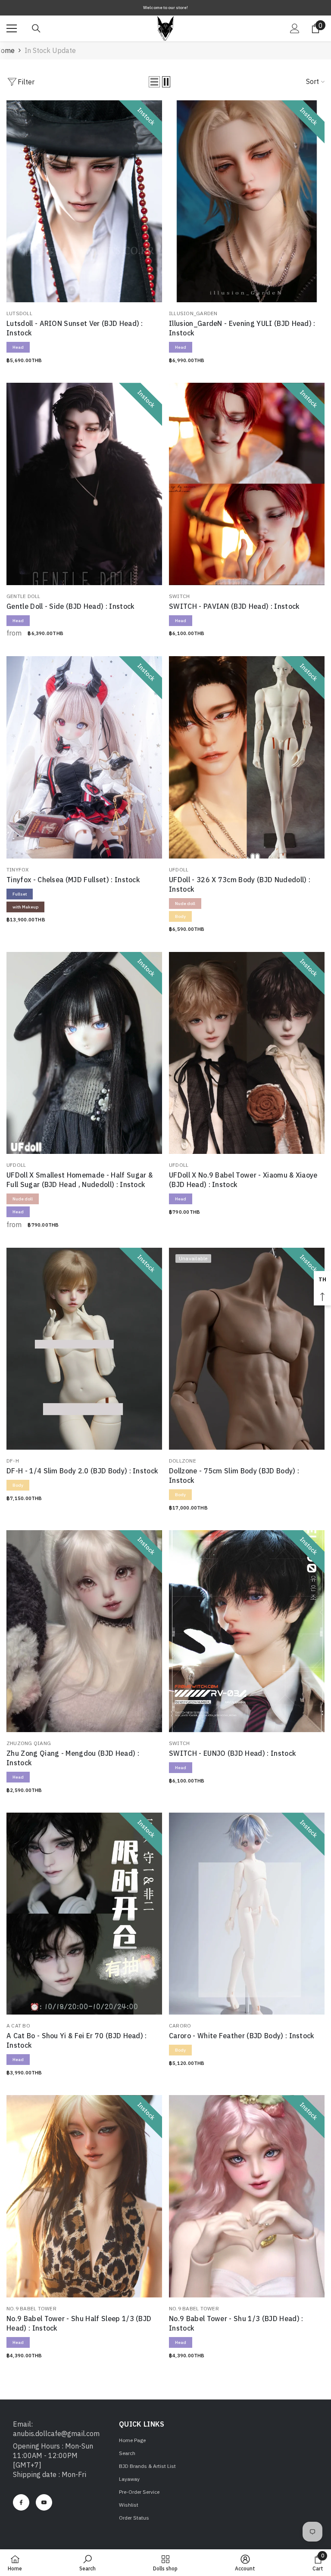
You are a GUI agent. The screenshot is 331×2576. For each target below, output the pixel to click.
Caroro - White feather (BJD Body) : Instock (242, 2036)
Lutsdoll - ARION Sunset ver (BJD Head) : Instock (75, 328)
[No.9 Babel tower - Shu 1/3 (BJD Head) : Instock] (247, 2196)
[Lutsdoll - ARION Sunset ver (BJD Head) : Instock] (84, 201)
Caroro (180, 2026)
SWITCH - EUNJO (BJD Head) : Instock (233, 1753)
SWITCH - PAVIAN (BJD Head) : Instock (234, 606)
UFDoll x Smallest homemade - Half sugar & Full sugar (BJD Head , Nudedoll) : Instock (80, 1180)
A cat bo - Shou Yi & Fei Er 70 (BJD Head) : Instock (77, 2040)
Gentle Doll (23, 596)
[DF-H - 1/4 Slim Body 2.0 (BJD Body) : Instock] (84, 1349)
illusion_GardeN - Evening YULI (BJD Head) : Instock (242, 328)
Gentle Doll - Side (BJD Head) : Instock (70, 606)
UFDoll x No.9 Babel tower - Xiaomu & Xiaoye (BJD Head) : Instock (243, 1180)
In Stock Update (50, 50)
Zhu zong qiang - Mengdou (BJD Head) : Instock (73, 1758)
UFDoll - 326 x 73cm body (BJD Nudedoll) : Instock (240, 884)
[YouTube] (44, 2502)
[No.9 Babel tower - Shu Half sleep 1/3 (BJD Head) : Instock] (84, 2196)
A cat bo (18, 2026)
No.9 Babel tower (31, 2308)
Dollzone (183, 1461)
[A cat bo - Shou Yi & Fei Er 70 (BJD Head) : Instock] (84, 1914)
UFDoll (179, 870)
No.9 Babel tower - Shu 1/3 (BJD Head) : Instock (236, 2323)
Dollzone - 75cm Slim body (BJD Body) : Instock (234, 1476)
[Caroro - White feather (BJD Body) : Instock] (247, 1914)
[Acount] (295, 28)
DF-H (13, 1461)
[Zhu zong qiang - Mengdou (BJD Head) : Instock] (84, 1631)
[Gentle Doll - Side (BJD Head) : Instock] (84, 484)
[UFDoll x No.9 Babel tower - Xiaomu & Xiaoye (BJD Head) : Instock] (247, 1053)
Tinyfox (18, 870)
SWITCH (179, 596)
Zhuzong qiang (29, 1743)
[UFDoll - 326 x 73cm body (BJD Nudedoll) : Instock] (247, 757)
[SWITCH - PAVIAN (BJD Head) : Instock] (247, 484)
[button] (154, 82)
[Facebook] (21, 2502)
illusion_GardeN (193, 313)
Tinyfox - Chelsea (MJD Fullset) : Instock (73, 880)
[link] (87, 2563)
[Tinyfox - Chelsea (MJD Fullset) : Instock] (84, 757)
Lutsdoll (19, 313)
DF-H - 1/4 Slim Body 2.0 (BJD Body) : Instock (82, 1471)
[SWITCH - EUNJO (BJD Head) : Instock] (247, 1631)
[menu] (12, 28)
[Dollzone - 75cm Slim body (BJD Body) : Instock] (247, 1349)
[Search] (36, 28)
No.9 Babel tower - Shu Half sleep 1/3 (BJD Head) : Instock (79, 2323)
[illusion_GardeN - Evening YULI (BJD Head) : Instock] (247, 201)
